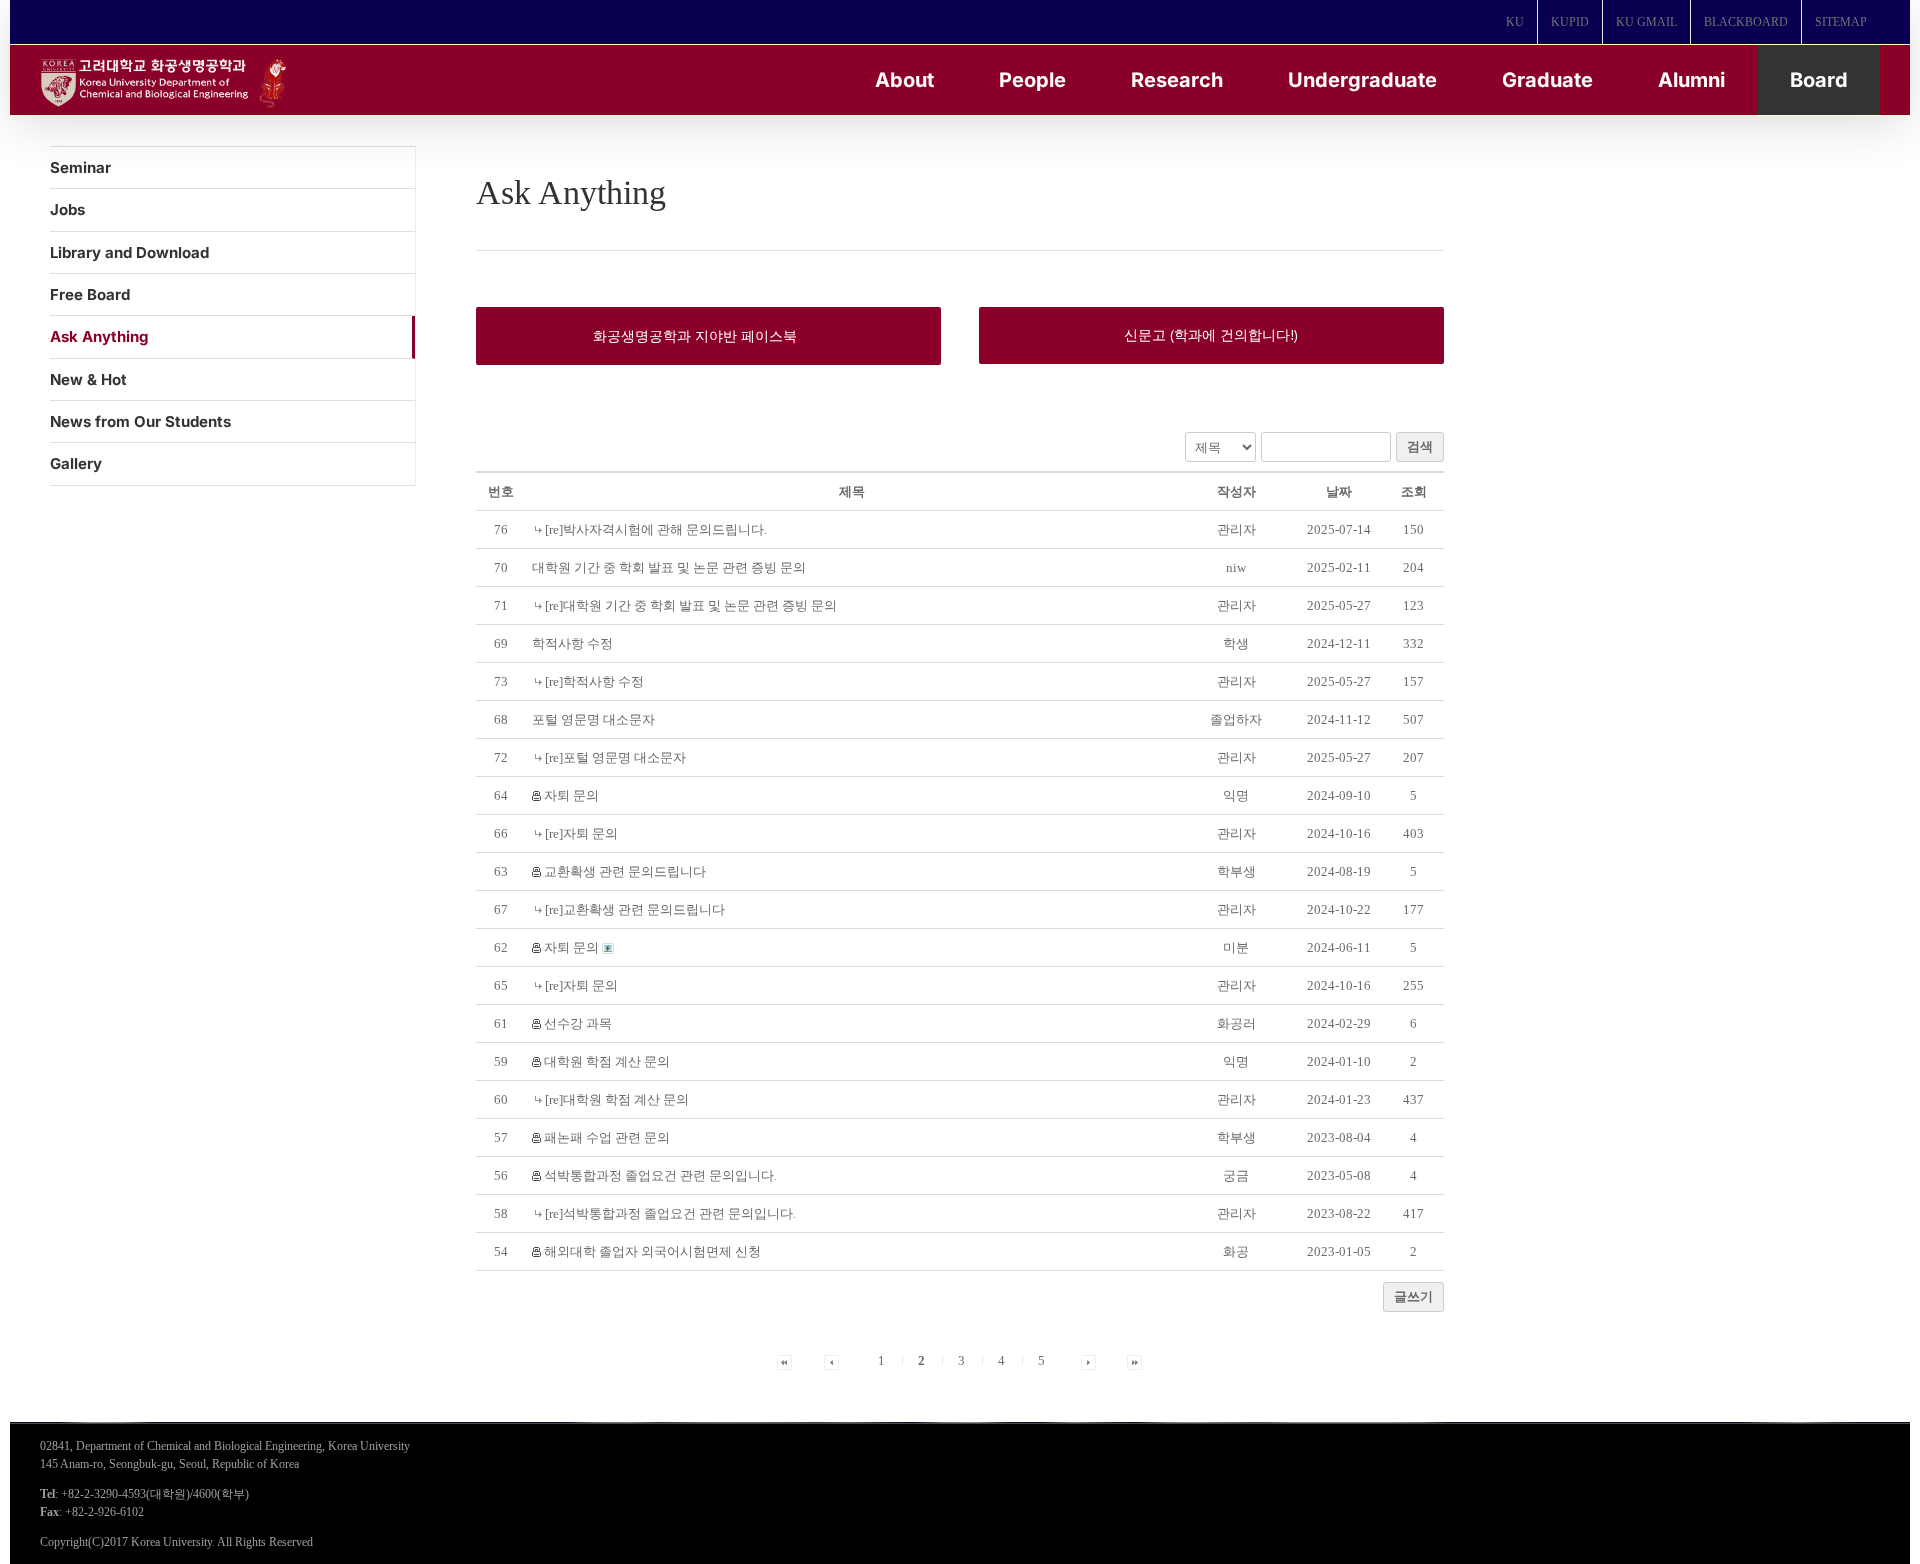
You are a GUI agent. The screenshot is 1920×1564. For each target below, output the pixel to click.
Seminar (80, 167)
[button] (1236, 529)
